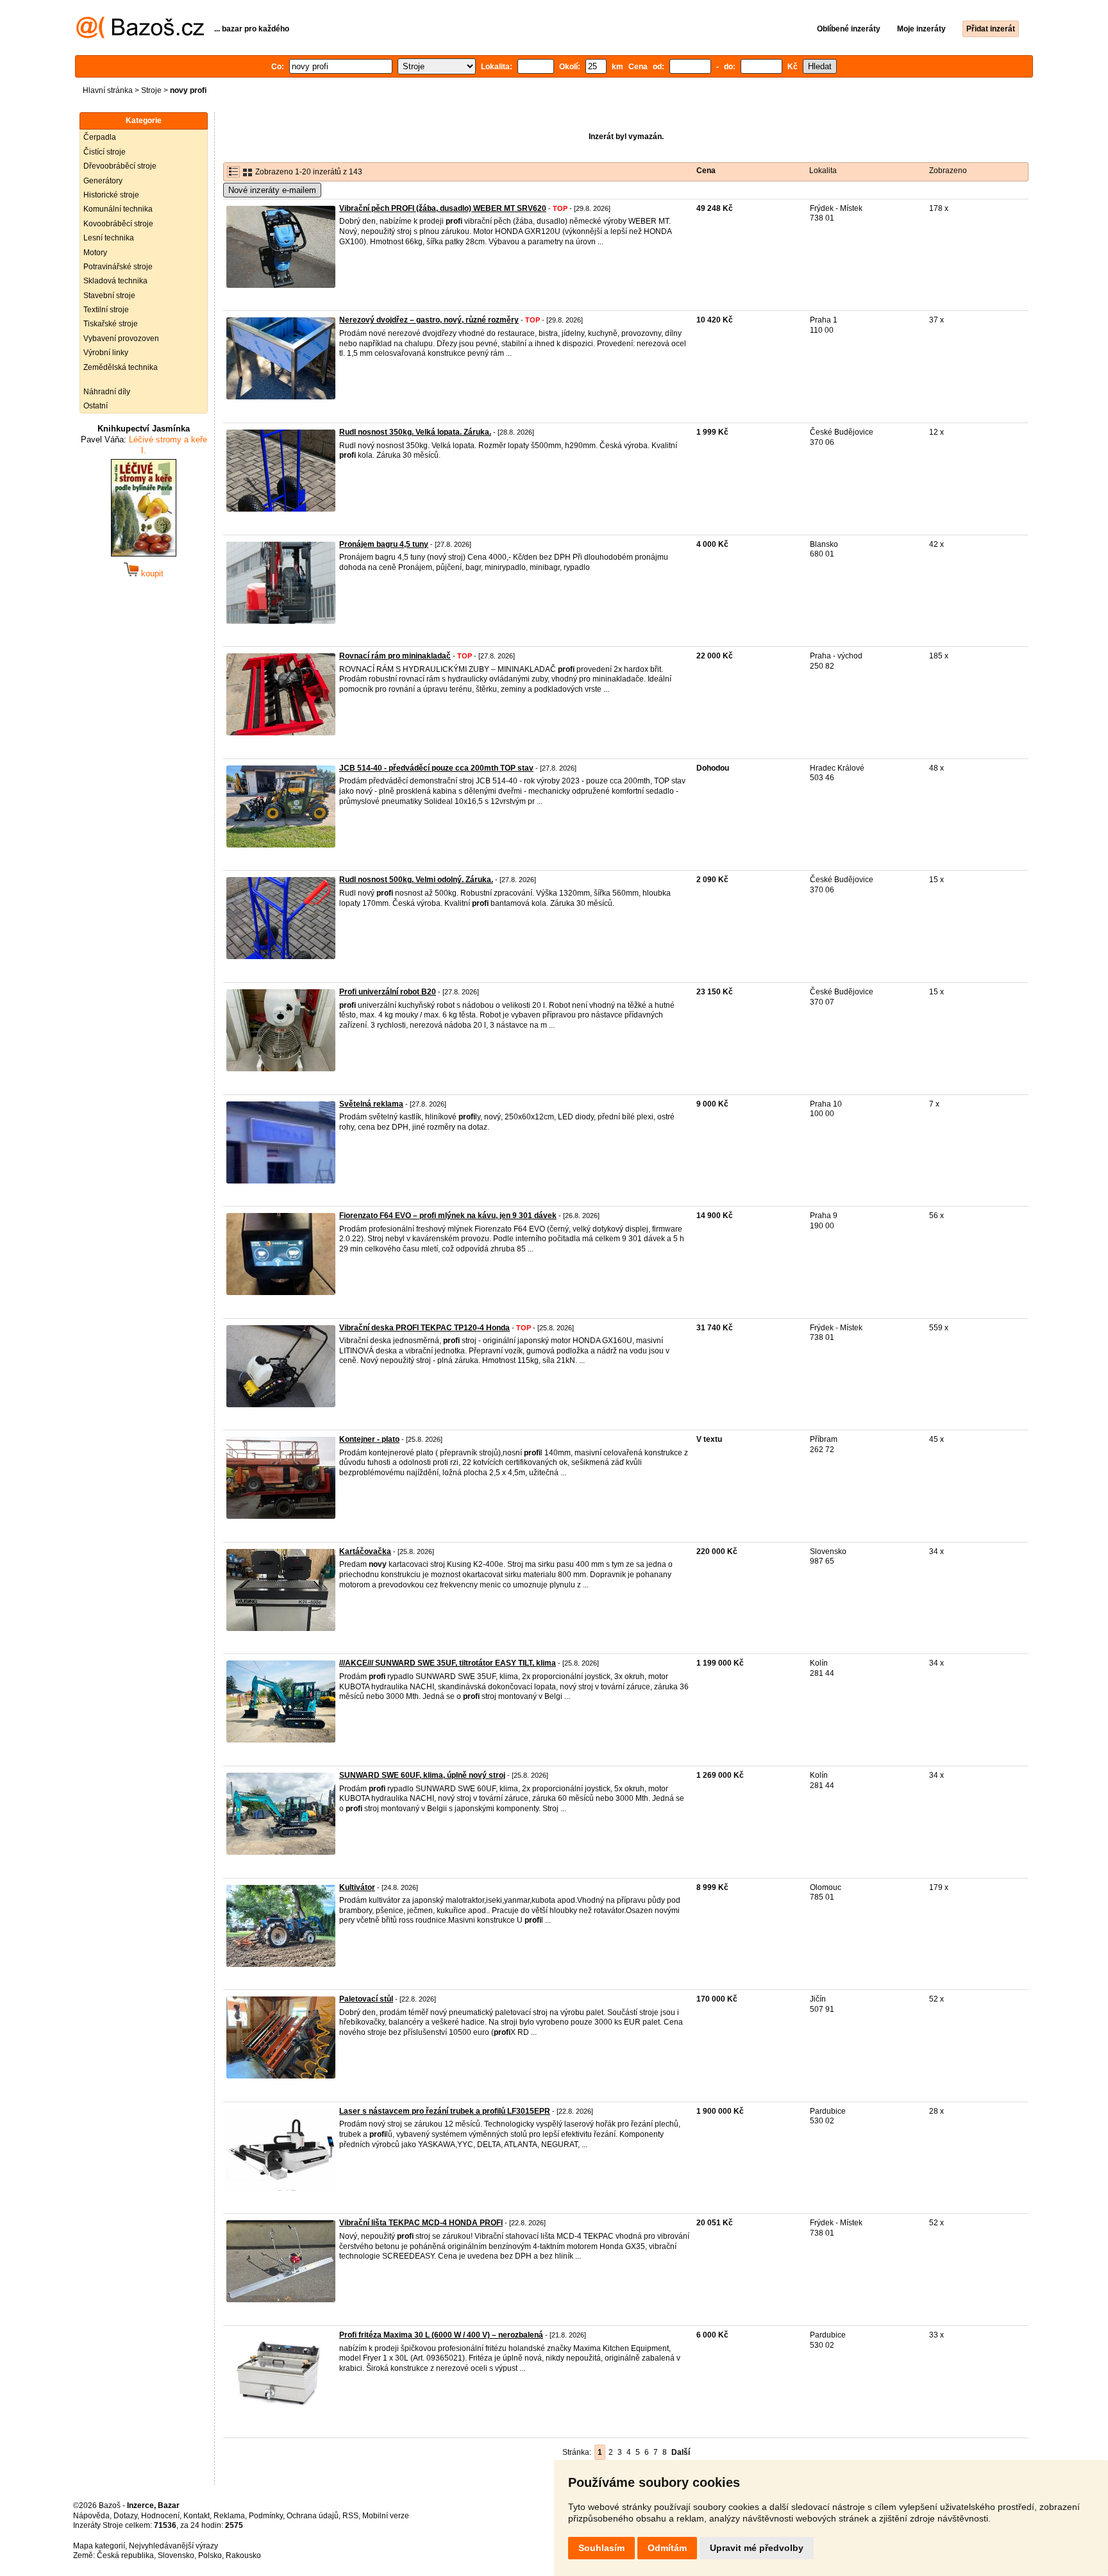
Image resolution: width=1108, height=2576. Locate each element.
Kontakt (197, 2516)
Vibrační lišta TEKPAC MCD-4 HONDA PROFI (421, 2223)
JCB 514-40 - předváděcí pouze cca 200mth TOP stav (436, 768)
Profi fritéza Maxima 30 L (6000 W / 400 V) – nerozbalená (441, 2335)
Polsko (210, 2555)
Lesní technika (109, 238)
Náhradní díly (107, 392)
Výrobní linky (106, 353)
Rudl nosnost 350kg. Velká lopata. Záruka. (415, 432)
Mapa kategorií (99, 2546)
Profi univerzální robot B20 (388, 992)
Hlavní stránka (108, 90)
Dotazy (125, 2516)
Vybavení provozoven (121, 339)
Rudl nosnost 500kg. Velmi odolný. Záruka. (416, 880)
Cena (706, 171)
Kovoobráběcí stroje (118, 224)
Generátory (103, 181)
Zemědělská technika (121, 367)
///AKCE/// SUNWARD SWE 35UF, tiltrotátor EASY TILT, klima (448, 1663)
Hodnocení (160, 2516)
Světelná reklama (371, 1104)
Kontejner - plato (369, 1439)
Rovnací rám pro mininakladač (395, 656)
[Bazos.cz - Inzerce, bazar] (140, 36)
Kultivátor (357, 1887)
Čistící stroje (105, 152)
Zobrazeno (948, 171)
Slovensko (176, 2555)
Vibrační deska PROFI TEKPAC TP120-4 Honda (424, 1328)
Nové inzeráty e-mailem (272, 190)
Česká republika (125, 2555)
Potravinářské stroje (118, 267)
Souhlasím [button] (601, 2548)
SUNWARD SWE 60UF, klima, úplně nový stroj (422, 1775)
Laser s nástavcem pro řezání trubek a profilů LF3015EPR (445, 2111)
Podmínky (266, 2516)
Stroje (151, 90)
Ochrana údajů (313, 2516)
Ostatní (96, 406)
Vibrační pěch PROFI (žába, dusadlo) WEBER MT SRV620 (443, 208)
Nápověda (91, 2516)
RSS (350, 2516)
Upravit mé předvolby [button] (757, 2548)
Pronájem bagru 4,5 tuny (384, 544)
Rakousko (243, 2555)
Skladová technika (115, 281)
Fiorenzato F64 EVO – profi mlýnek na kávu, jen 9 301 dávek (448, 1216)
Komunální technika (118, 209)
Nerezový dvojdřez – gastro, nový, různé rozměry (429, 320)
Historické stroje (111, 195)
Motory (95, 253)
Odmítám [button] (667, 2548)
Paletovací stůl (366, 1999)
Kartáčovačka (365, 1551)
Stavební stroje (109, 296)
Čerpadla (100, 137)
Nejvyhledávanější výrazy (173, 2546)
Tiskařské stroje (111, 324)
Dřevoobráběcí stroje (120, 166)
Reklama (229, 2516)
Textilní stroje (106, 310)
